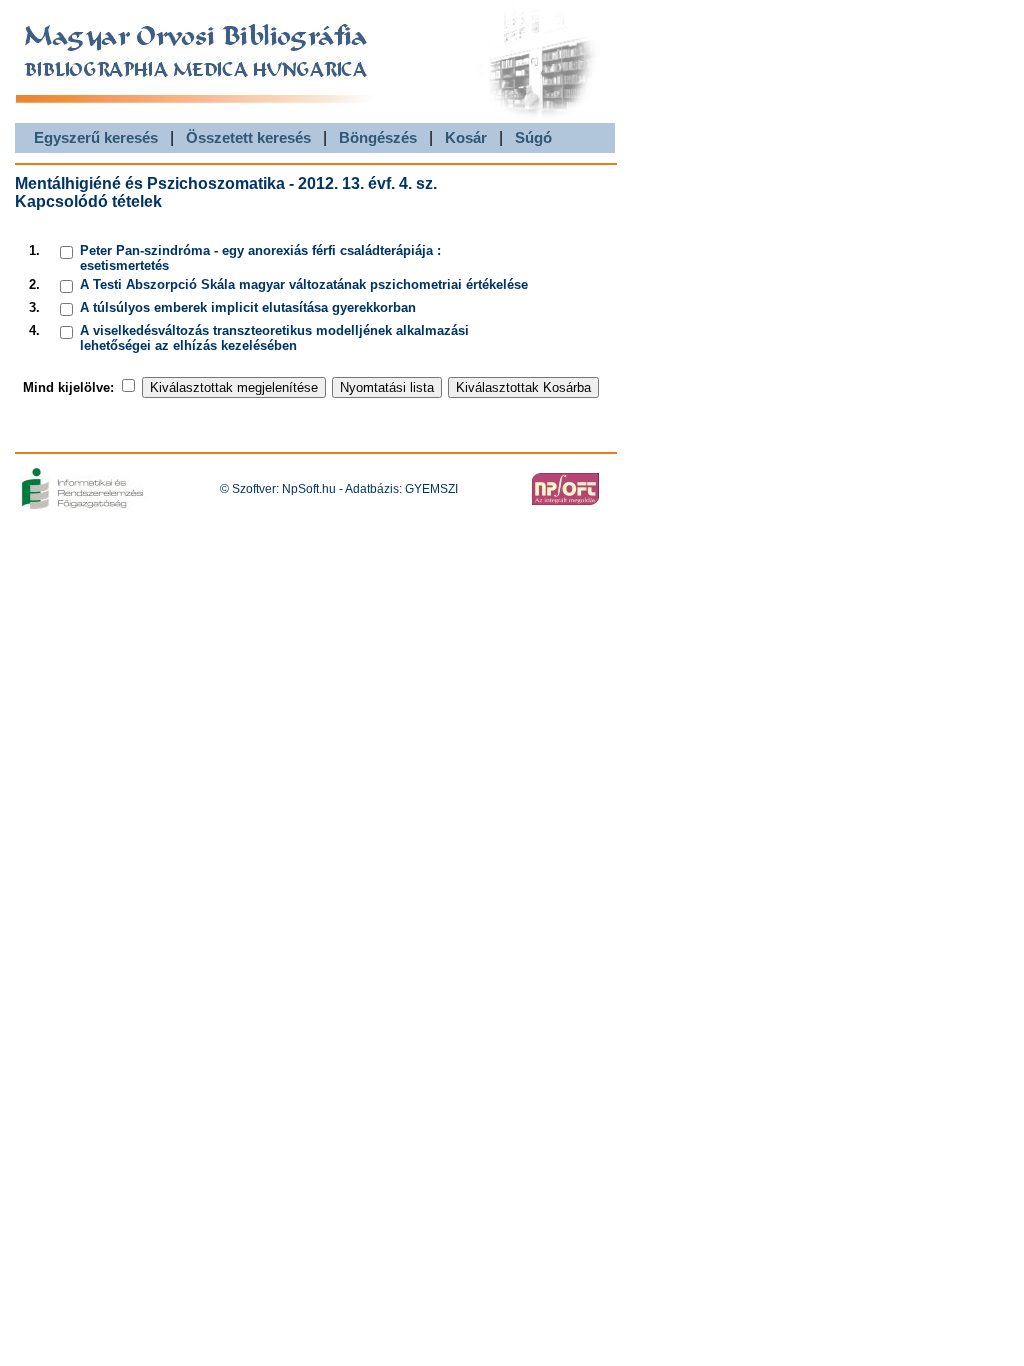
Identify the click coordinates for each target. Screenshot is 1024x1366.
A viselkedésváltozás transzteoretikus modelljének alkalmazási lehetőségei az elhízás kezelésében (274, 338)
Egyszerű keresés (96, 137)
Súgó (533, 137)
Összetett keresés (248, 137)
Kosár (466, 137)
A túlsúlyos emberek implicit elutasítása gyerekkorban (248, 307)
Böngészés (378, 137)
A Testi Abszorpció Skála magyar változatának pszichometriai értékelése (304, 284)
